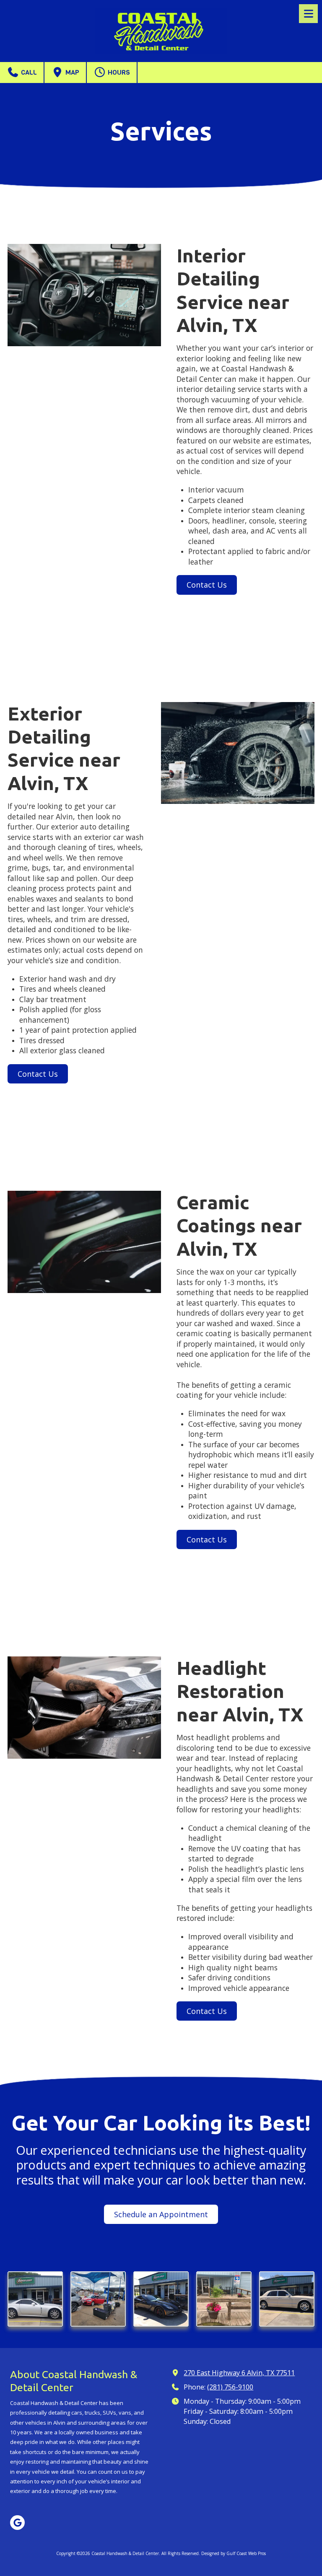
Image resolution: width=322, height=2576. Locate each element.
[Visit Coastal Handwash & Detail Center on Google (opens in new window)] (17, 2523)
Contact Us (207, 585)
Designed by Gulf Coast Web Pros (234, 2553)
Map (71, 72)
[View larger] (35, 2299)
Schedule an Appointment (161, 2214)
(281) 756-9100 (230, 2387)
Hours (118, 72)
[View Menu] (308, 14)
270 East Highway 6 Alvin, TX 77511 (239, 2373)
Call (28, 72)
